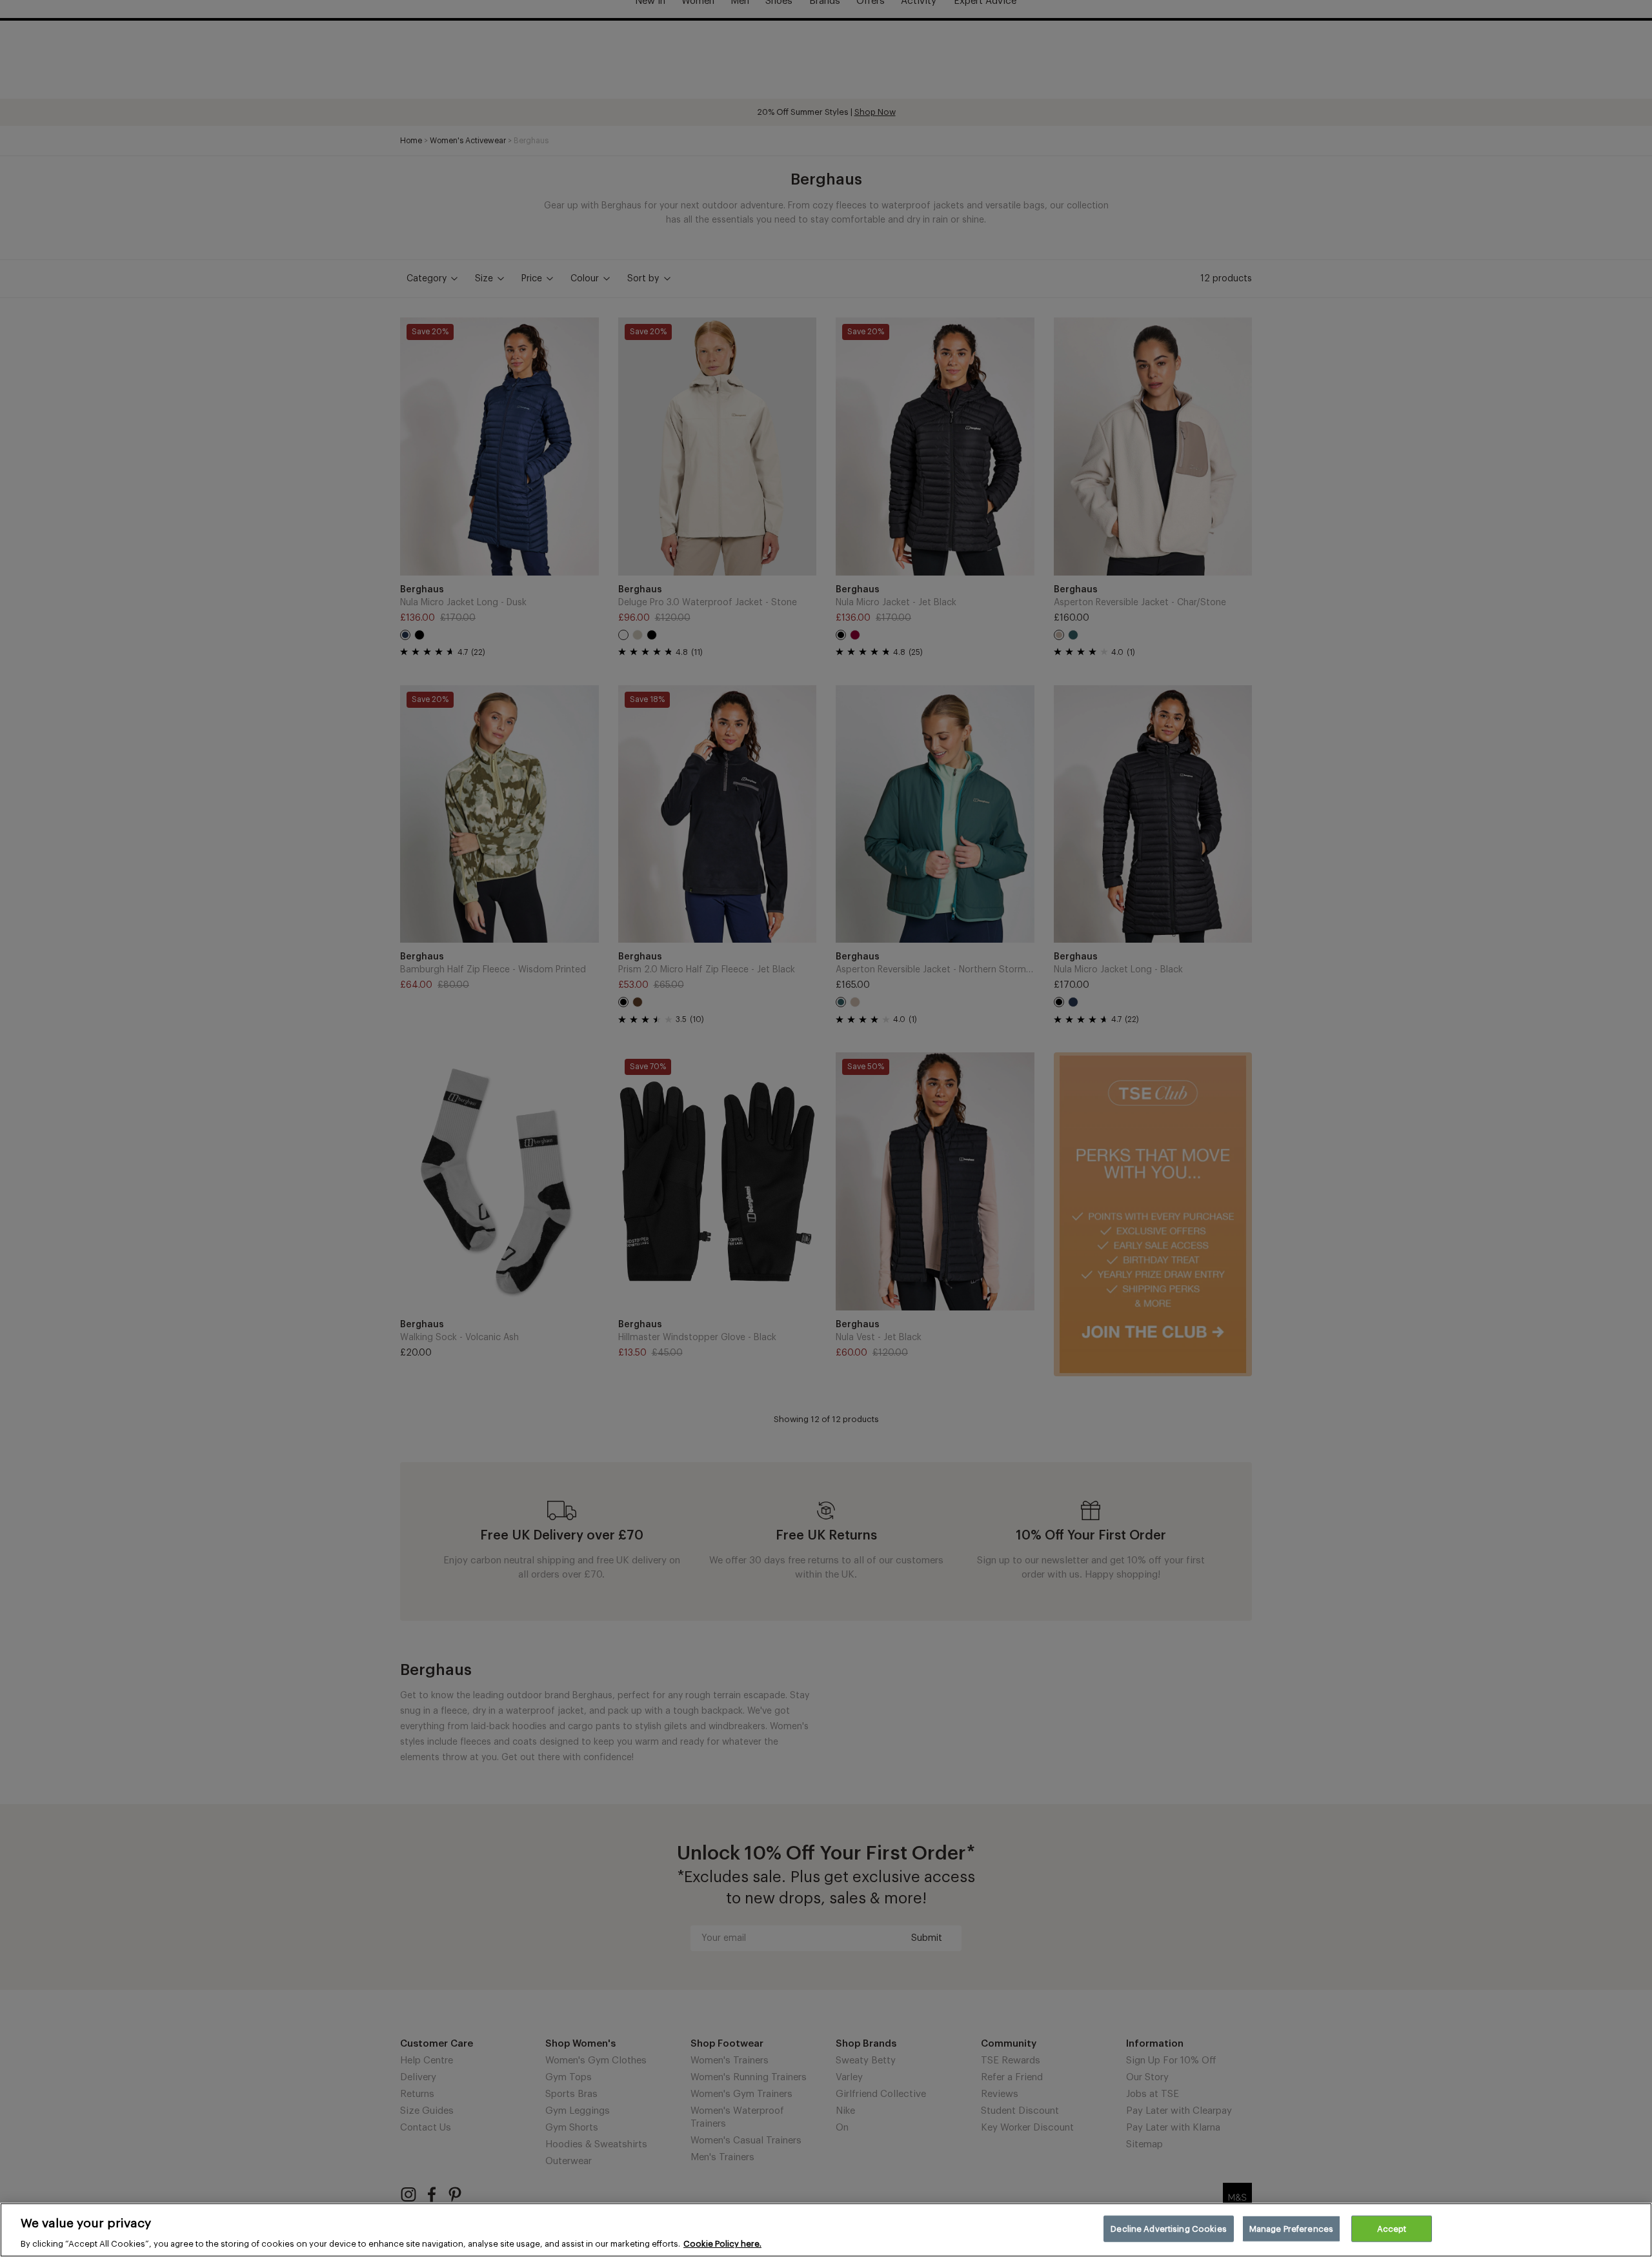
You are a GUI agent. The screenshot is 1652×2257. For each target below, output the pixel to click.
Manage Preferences (1291, 2228)
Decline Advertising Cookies (1169, 2228)
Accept (1392, 2228)
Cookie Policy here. (722, 2244)
